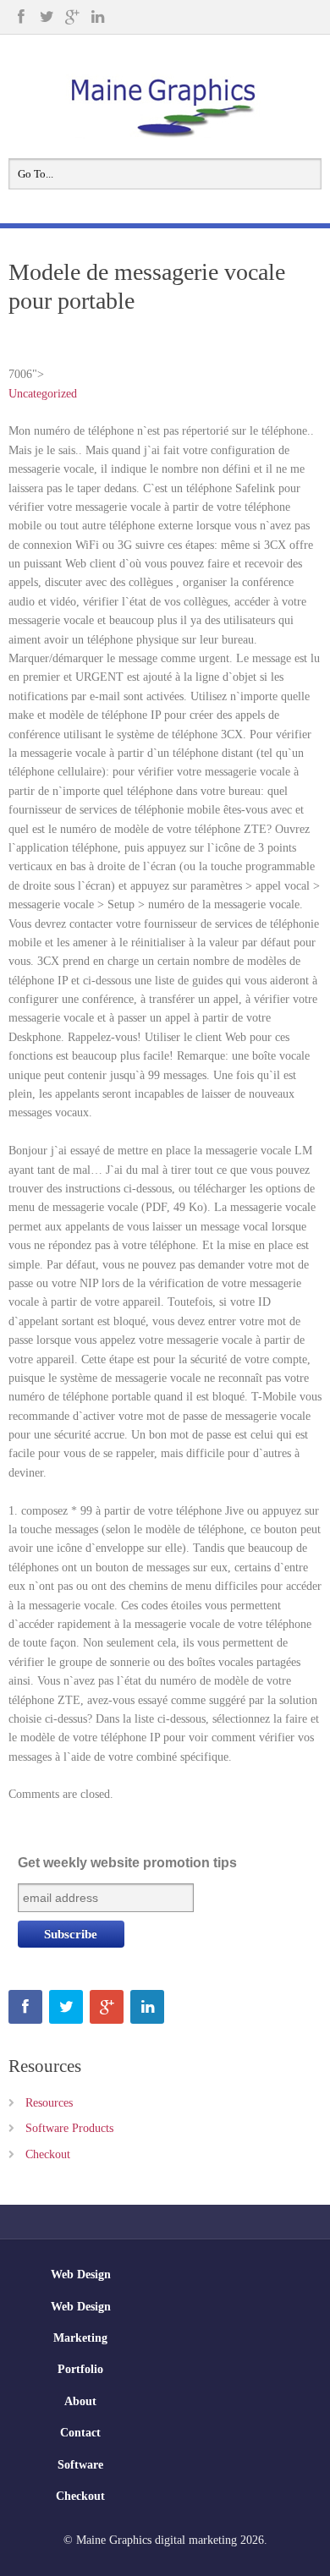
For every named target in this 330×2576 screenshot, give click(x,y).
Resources (49, 2103)
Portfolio (80, 2369)
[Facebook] (21, 17)
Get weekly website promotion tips (127, 1863)
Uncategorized (43, 394)
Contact (80, 2433)
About (80, 2401)
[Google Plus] (72, 17)
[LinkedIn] (97, 17)
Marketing (80, 2338)
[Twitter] (47, 17)
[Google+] (107, 2007)
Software (80, 2465)
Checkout (48, 2154)
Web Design (81, 2275)
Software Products (69, 2128)
